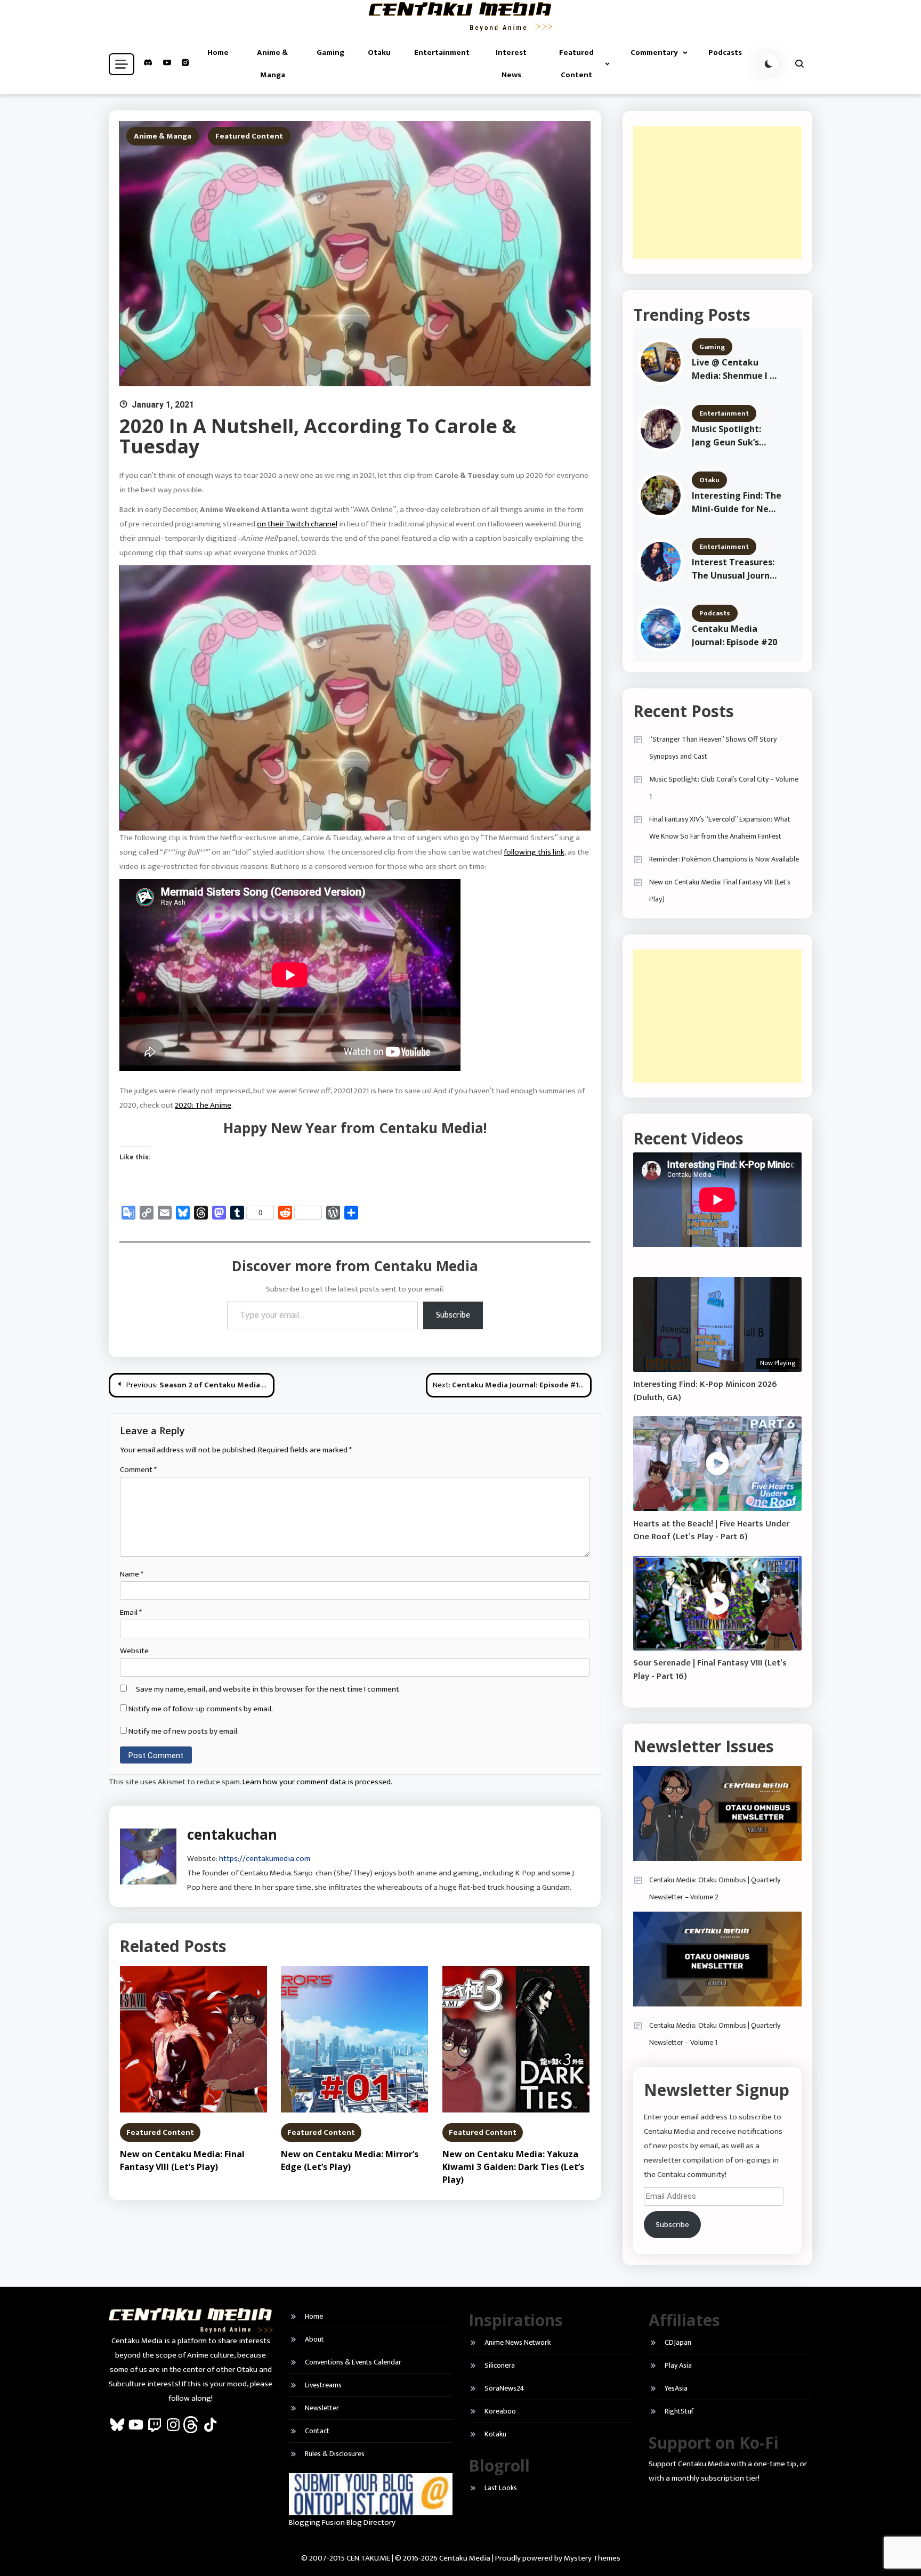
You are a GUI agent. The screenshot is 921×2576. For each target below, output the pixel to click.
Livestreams (323, 2385)
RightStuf (679, 2411)
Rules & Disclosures (335, 2454)
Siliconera (500, 2365)
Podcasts (725, 52)
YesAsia (676, 2388)
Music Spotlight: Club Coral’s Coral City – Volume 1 (724, 788)
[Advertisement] (717, 192)
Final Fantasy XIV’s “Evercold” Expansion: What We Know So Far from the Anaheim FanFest (720, 828)
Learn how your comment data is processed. (317, 1782)
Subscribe (453, 1315)
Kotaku (495, 2434)
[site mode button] (769, 64)
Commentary (654, 52)
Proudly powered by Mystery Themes (558, 2558)
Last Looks (501, 2488)
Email (131, 1612)
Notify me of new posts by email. (184, 1731)
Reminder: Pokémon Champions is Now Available (724, 859)
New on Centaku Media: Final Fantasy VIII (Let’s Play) (720, 891)
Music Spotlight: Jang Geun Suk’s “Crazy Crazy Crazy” (734, 436)
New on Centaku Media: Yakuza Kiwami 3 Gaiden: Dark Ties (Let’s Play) (513, 2167)
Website (134, 1651)
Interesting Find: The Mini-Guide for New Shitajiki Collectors (737, 503)
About (314, 2339)
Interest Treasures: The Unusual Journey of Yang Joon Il (736, 569)
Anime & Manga (272, 64)
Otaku (379, 52)
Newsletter (322, 2408)
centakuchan (232, 1834)
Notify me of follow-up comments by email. (201, 1709)
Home (218, 52)
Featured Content (576, 64)
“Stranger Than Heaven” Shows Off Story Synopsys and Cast (713, 748)
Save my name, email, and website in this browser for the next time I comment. (268, 1689)
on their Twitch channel (297, 524)
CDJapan (678, 2342)
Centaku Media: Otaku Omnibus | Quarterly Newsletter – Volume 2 (715, 1888)
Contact (317, 2431)
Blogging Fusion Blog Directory (342, 2522)
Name (132, 1574)
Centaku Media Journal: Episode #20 (734, 635)
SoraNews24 (504, 2388)
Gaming (330, 52)
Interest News (511, 64)
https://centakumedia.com (265, 1859)
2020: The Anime (203, 1105)
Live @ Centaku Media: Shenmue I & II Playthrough (734, 369)
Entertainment (442, 52)
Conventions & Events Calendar (353, 2362)
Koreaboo (500, 2411)
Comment (138, 1470)
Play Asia (678, 2365)
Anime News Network (518, 2342)
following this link (534, 852)
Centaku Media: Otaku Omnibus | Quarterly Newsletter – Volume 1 (715, 2034)
